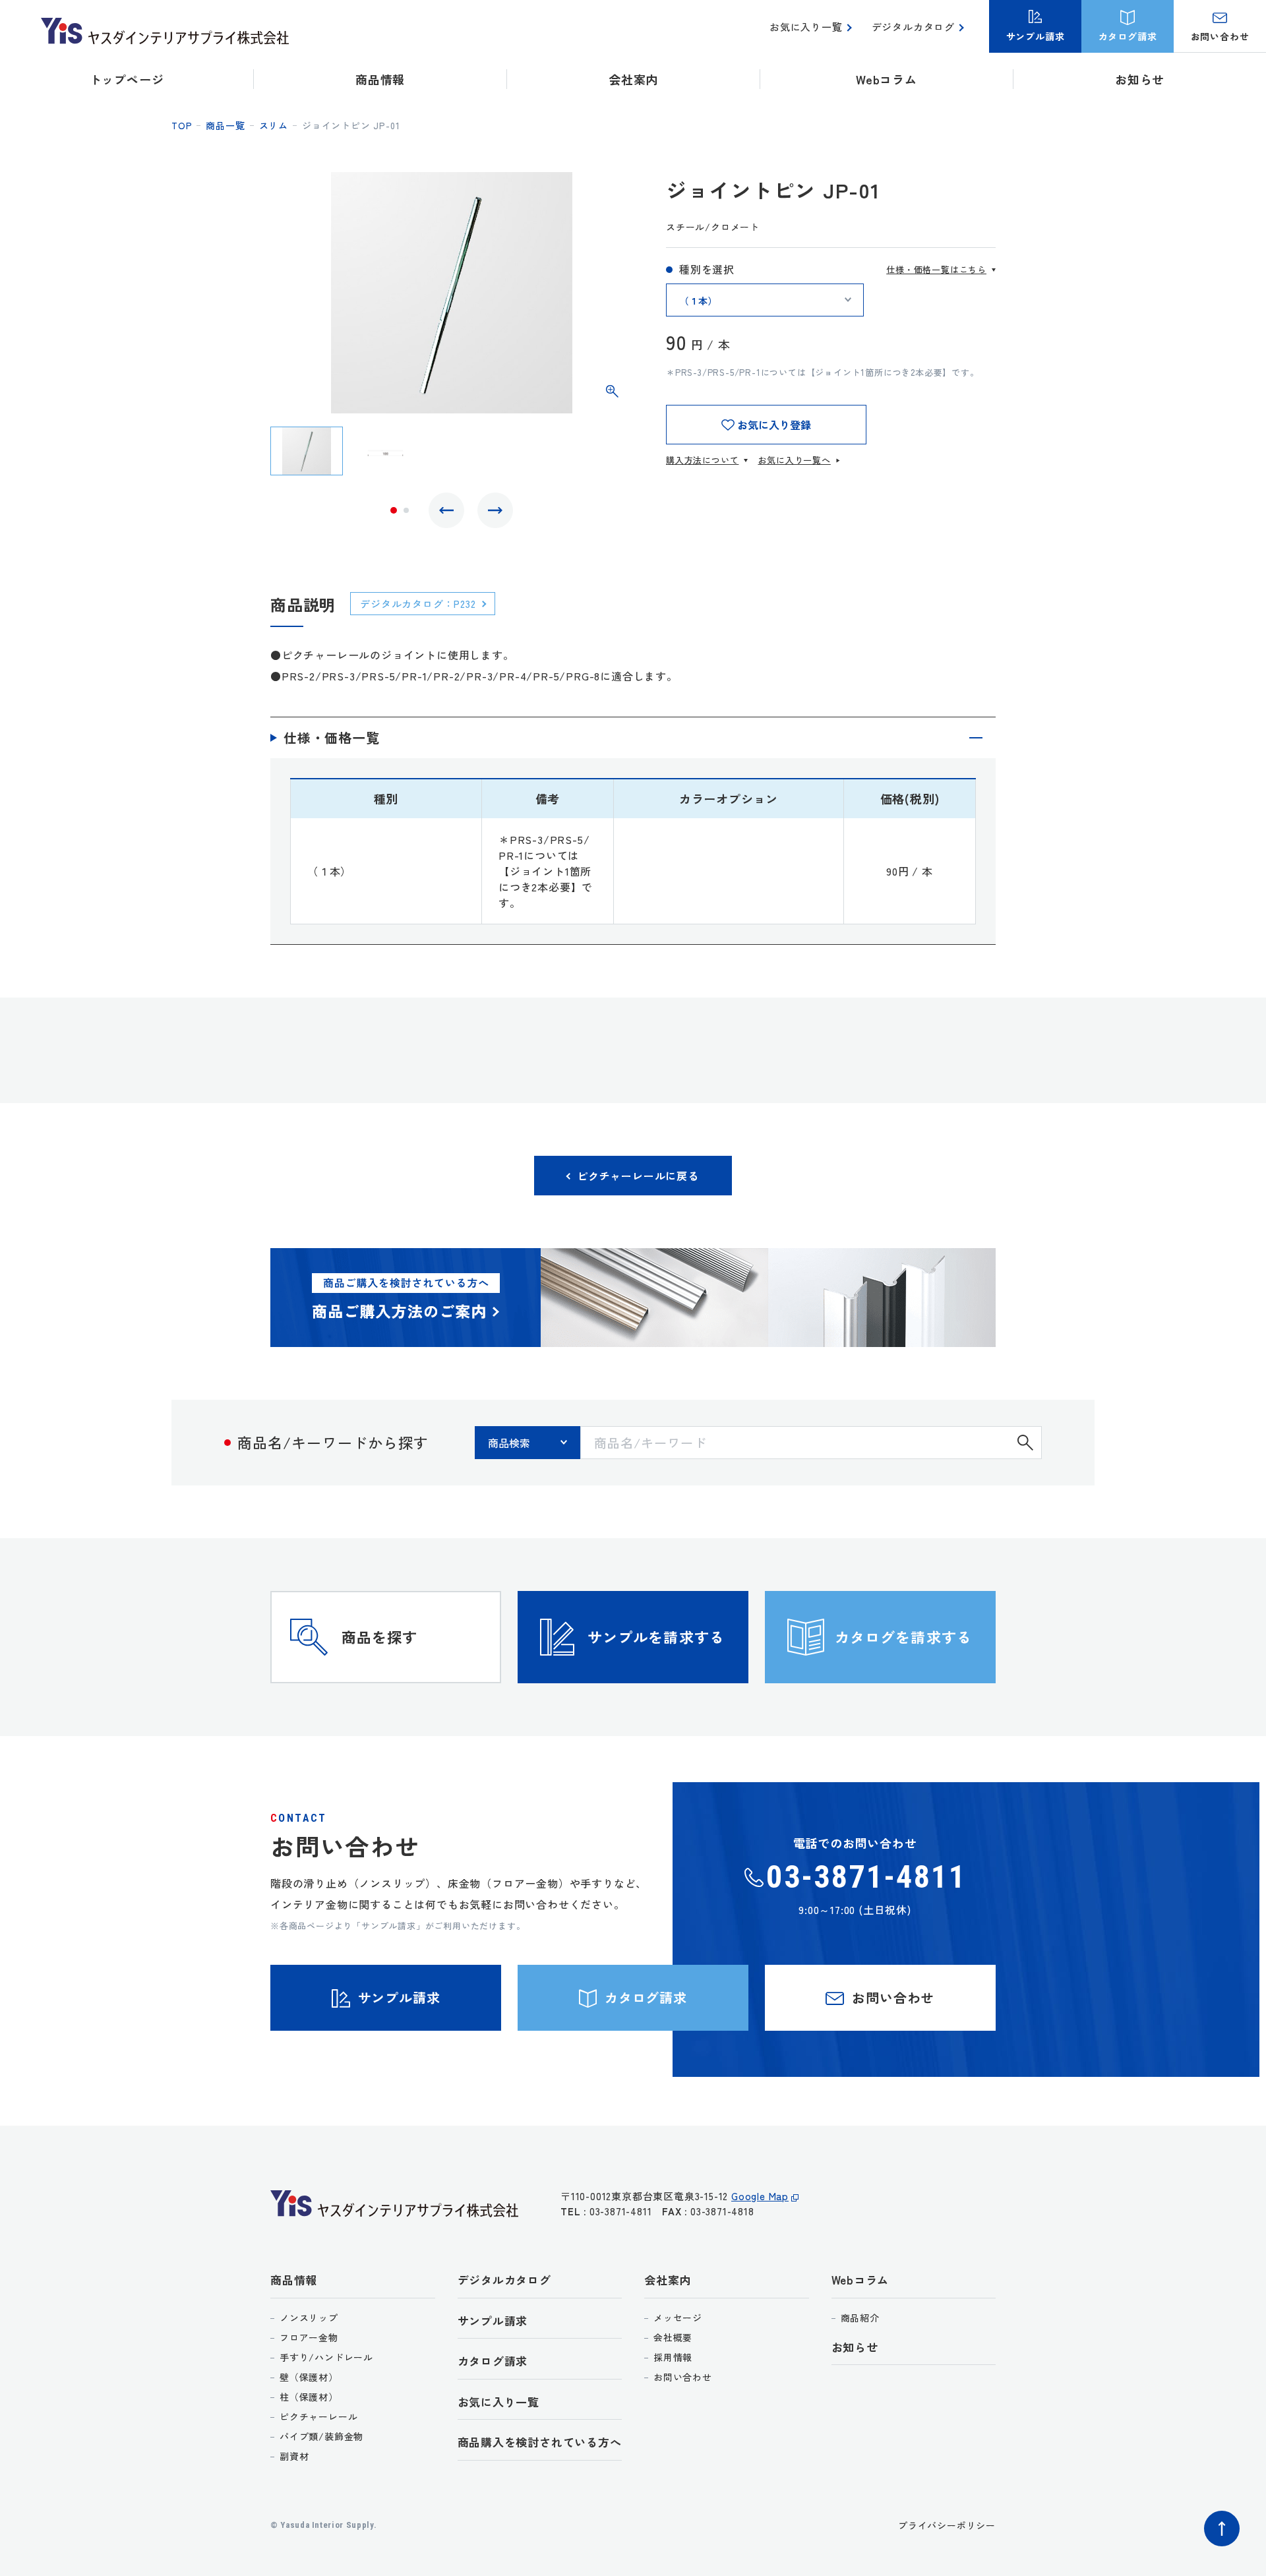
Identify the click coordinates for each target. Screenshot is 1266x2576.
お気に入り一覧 (806, 27)
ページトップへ (1222, 2529)
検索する (1025, 1443)
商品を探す (380, 1636)
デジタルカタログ (913, 27)
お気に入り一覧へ (794, 460)
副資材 (294, 2456)
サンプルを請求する (656, 1636)
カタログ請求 (493, 2361)
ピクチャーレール (318, 2416)
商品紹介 (860, 2318)
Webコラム (860, 2280)
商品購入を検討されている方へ (540, 2442)
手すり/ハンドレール (326, 2357)
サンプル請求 (493, 2321)
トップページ (127, 79)
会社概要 (673, 2337)
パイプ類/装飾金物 (321, 2436)
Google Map (760, 2196)
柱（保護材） (309, 2397)
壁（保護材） (309, 2377)
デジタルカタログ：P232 (418, 604)
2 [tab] (406, 510)
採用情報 (673, 2357)
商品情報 (294, 2280)
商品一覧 (225, 125)
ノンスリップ (309, 2318)
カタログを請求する (903, 1636)
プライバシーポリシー (947, 2525)
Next (495, 510)
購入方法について (702, 460)
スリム (274, 125)
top (182, 125)
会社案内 (668, 2280)
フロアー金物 (309, 2337)
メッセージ (678, 2318)
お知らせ (1140, 79)
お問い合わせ (683, 2377)
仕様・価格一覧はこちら (936, 269)
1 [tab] (394, 510)
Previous (446, 510)
